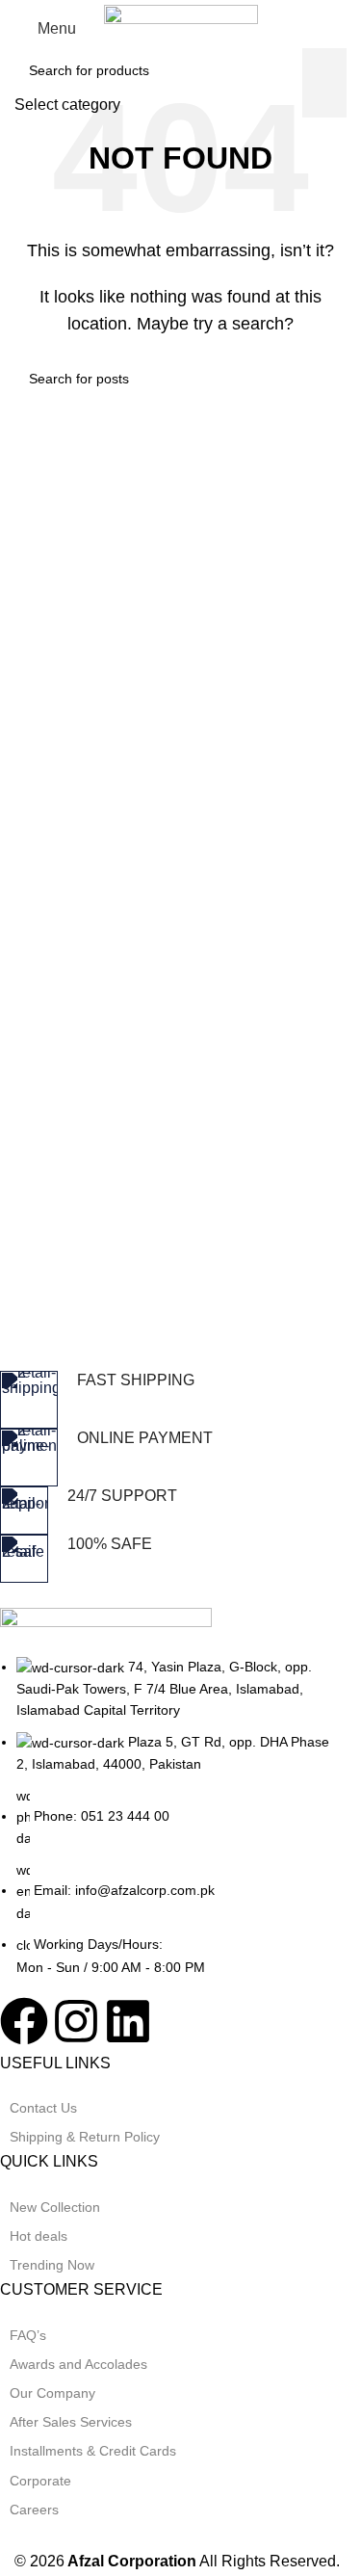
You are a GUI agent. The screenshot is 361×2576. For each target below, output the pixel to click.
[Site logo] (181, 27)
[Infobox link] (166, 1400)
